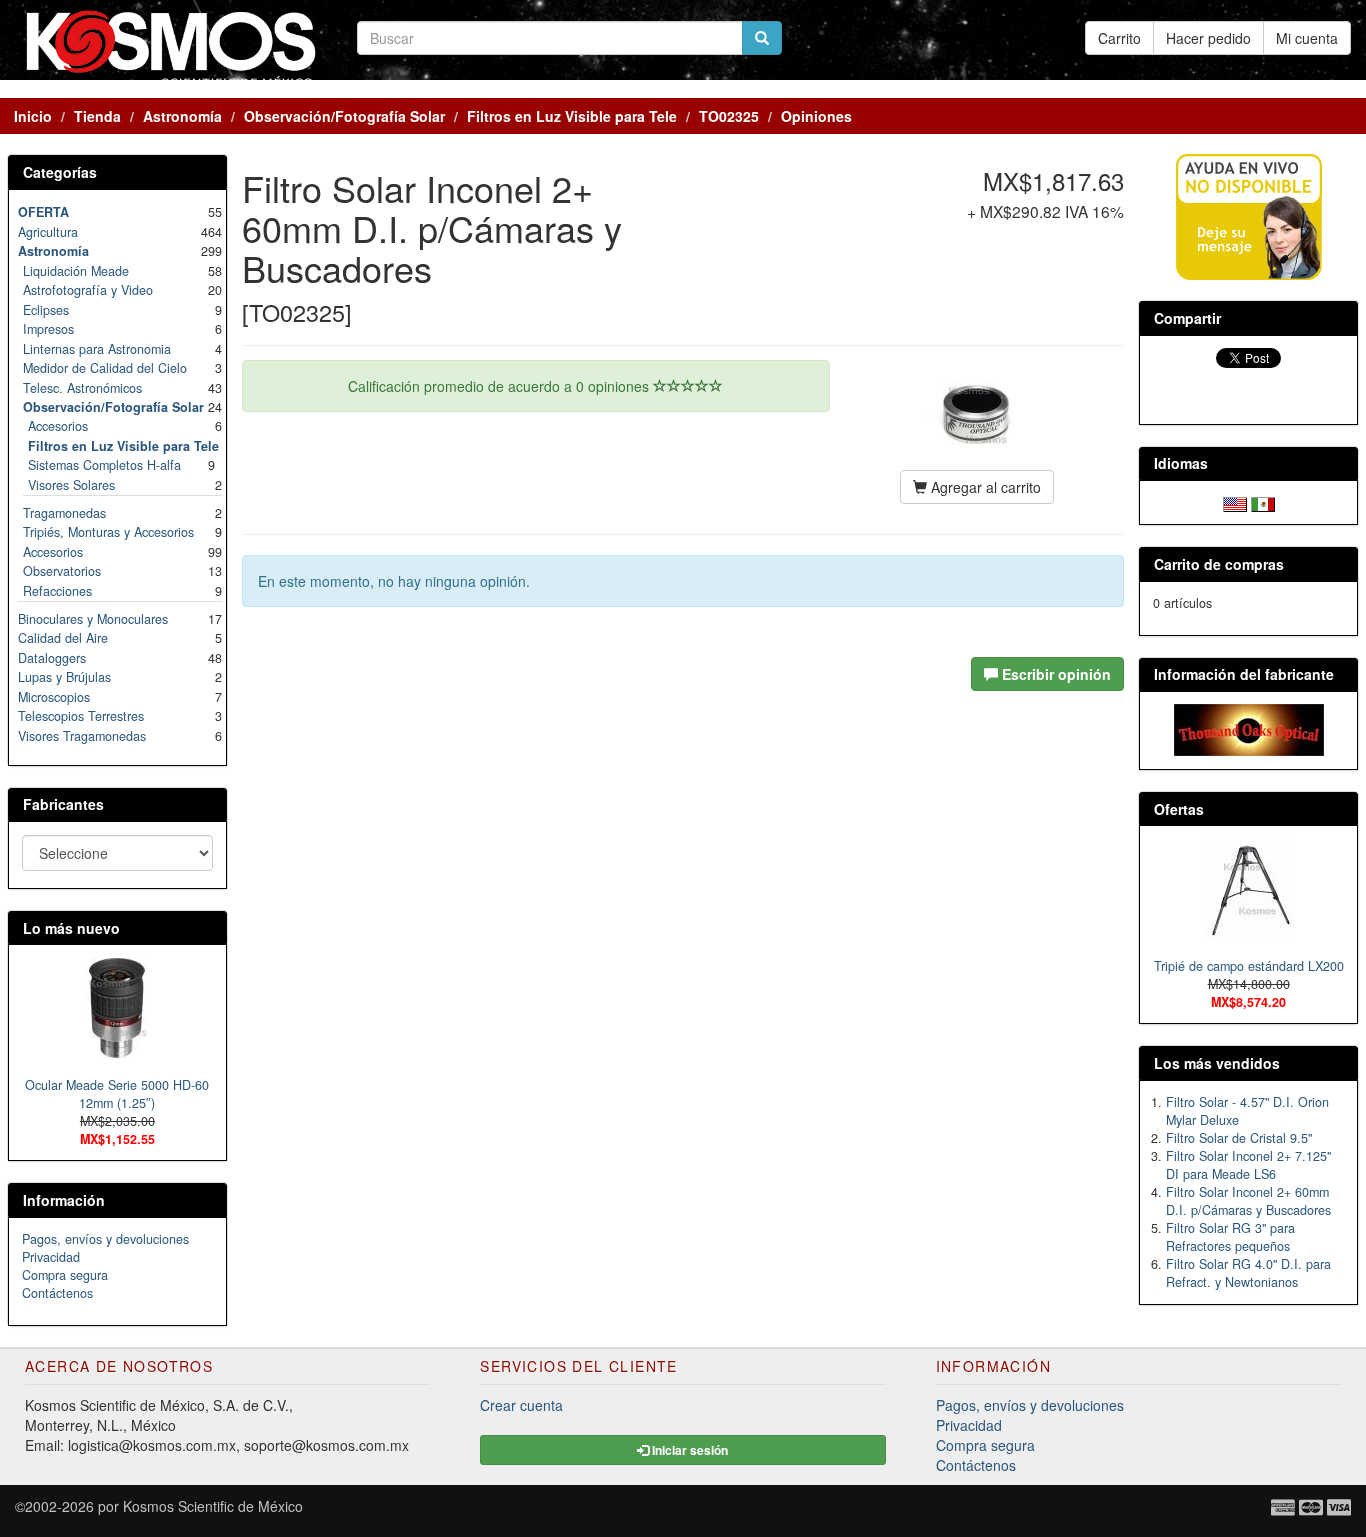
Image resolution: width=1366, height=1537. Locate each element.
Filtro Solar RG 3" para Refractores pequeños (1230, 1237)
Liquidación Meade (76, 271)
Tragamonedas (64, 513)
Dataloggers (52, 658)
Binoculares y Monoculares (93, 619)
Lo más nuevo (71, 928)
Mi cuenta (1307, 38)
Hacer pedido (1208, 38)
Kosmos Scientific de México (213, 1506)
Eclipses (46, 310)
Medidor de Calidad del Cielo (105, 368)
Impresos (48, 329)
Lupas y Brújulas (64, 677)
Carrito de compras (1219, 564)
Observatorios (62, 571)
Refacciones (57, 591)
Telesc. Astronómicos (82, 388)
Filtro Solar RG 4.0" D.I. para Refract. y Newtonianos (1248, 1273)
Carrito (1119, 38)
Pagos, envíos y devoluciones (105, 1239)
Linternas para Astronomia (97, 349)
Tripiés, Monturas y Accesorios (108, 532)
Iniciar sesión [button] (688, 1450)
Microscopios (54, 697)
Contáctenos (57, 1293)
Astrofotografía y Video (88, 290)
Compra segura (65, 1275)
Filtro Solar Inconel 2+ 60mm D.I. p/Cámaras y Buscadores (1248, 1201)
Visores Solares (71, 485)
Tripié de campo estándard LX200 (1249, 966)
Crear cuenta (521, 1405)
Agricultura (48, 232)
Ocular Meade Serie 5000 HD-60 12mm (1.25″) (117, 1094)
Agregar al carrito (984, 487)
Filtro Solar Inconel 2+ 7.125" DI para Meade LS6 (1248, 1165)
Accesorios (58, 426)
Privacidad (51, 1257)
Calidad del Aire (63, 638)
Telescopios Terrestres (81, 716)
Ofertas (1179, 809)
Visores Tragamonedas (82, 736)
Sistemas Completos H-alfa (104, 465)
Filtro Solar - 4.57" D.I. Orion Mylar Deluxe (1247, 1111)
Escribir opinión (1054, 674)
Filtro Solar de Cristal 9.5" (1239, 1138)
